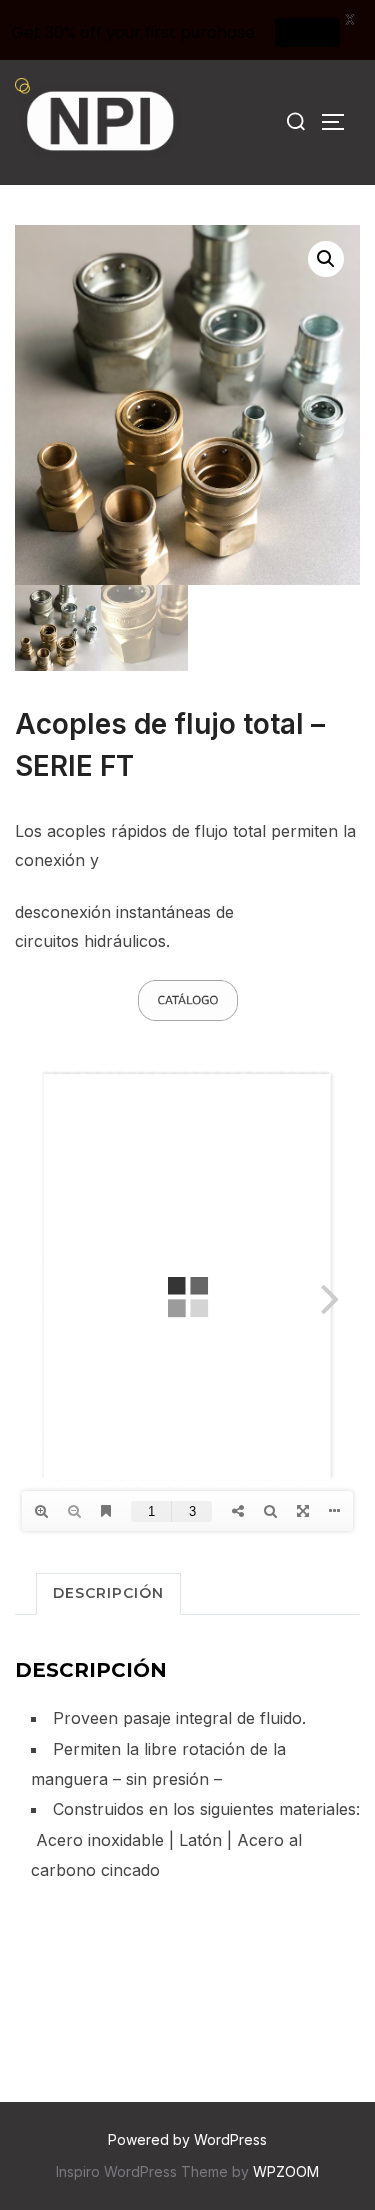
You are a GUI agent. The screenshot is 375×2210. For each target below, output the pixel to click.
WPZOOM (286, 2171)
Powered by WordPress (187, 2139)
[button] (326, 259)
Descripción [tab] (108, 1593)
